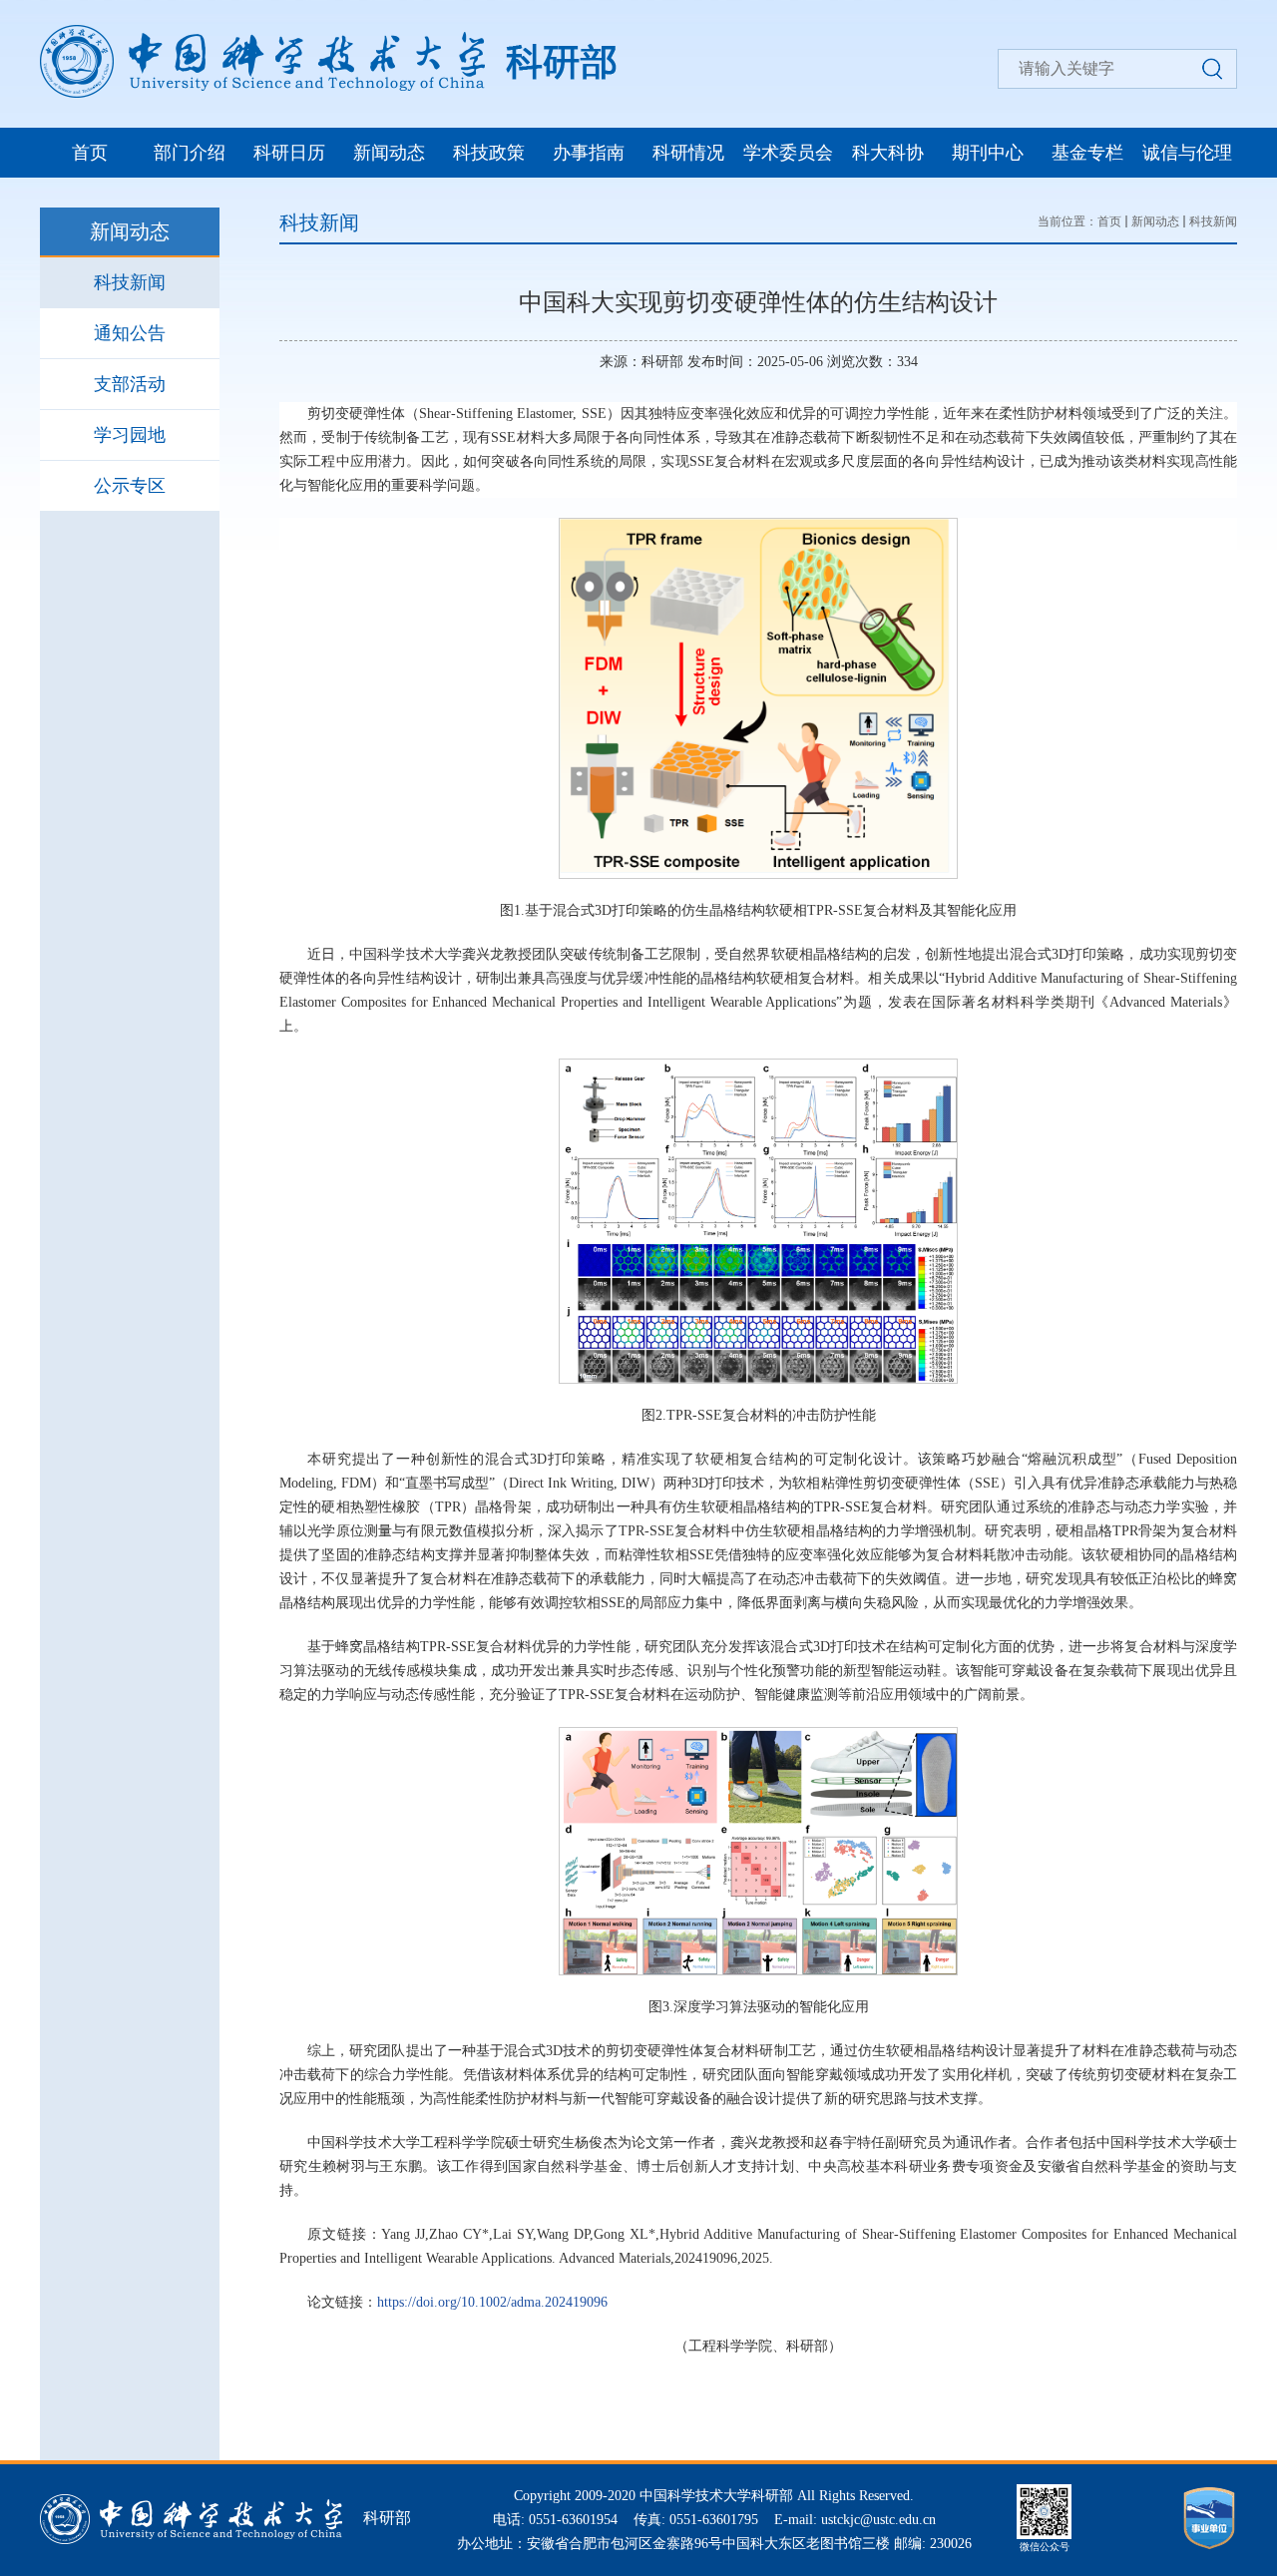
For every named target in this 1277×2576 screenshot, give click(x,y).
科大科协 (888, 153)
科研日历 (289, 153)
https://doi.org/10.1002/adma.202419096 (492, 2302)
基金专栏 (1087, 153)
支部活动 (130, 384)
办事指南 (589, 153)
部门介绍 (190, 153)
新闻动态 (389, 153)
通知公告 (130, 333)
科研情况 (688, 153)
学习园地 (130, 435)
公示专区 (130, 486)
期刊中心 (988, 153)
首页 (90, 153)
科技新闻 (130, 282)
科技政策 (489, 153)
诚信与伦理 (1187, 153)
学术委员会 (788, 153)
